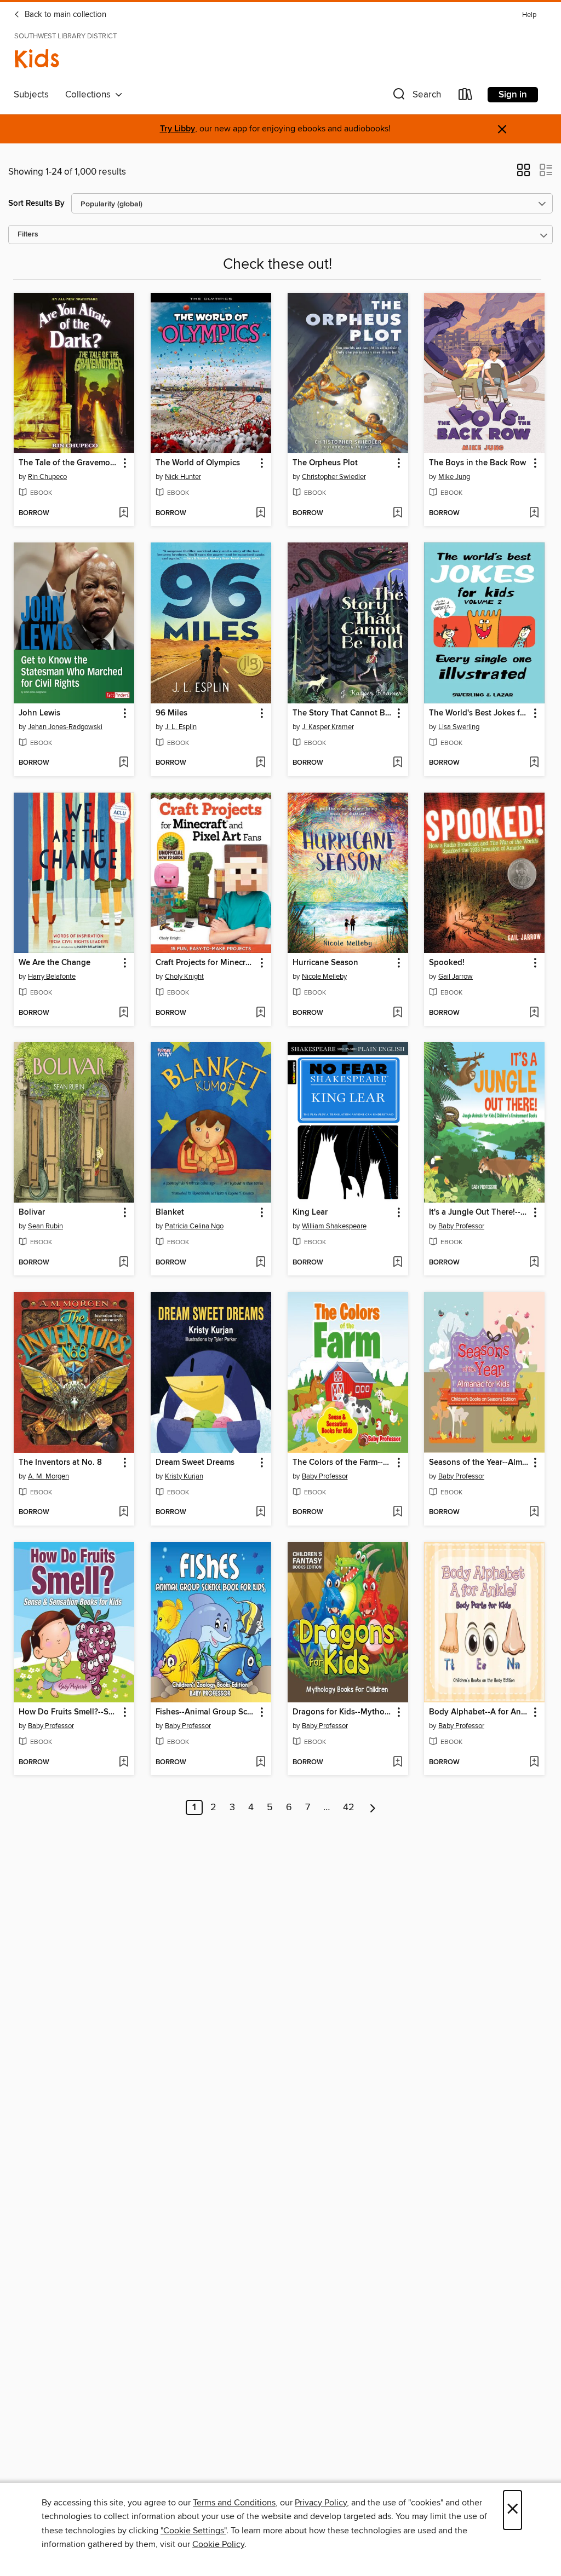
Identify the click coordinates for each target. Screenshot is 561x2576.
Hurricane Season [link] (325, 963)
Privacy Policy (321, 2503)
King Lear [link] (310, 1212)
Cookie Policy (218, 2544)
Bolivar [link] (32, 1212)
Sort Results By (36, 203)
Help (529, 15)
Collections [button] (90, 95)
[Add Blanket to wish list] (261, 1263)
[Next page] (373, 1807)
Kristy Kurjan (184, 1476)
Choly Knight (184, 977)
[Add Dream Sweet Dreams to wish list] (261, 1512)
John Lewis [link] (39, 713)
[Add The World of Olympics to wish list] (261, 513)
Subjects (31, 95)
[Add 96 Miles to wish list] (261, 763)
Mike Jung (454, 477)
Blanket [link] (170, 1212)
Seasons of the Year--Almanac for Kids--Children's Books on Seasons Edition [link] (479, 1463)
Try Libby (178, 129)
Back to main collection (64, 15)
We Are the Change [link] (55, 963)
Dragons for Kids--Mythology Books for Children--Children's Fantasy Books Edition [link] (343, 1712)
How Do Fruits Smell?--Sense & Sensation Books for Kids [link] (69, 1712)
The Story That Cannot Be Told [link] (343, 713)
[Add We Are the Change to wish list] (124, 1013)
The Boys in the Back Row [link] (477, 463)
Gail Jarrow (456, 977)
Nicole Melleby (324, 977)
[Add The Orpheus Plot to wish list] (397, 513)
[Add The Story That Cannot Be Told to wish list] (397, 763)
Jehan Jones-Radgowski (65, 727)
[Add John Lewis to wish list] (124, 763)
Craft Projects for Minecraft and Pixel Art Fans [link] (206, 963)
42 (349, 1807)
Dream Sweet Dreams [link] (195, 1463)
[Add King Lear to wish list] (397, 1263)
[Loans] (466, 97)
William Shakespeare (334, 1226)
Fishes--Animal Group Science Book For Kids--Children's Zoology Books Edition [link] (206, 1712)
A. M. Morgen (48, 1476)
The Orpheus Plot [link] (325, 463)
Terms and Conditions (234, 2503)
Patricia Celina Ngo (194, 1226)
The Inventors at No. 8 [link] (60, 1463)
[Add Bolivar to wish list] (124, 1263)
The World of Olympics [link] (198, 463)
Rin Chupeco (47, 477)
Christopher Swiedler (334, 477)
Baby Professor (461, 1226)
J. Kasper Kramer (328, 727)
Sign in (513, 95)
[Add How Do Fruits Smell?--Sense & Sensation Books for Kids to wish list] (124, 1763)
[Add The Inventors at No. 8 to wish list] (124, 1512)
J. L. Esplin (181, 727)
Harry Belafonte (52, 977)
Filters (28, 235)
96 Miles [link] (171, 713)
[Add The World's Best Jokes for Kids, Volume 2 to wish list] (534, 763)
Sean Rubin (45, 1226)
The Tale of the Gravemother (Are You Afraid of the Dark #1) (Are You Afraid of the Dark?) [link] (69, 463)
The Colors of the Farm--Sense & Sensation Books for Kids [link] (343, 1463)
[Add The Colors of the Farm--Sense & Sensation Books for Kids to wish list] (397, 1512)
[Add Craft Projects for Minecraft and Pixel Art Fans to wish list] (261, 1013)
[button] (416, 97)
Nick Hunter (183, 477)
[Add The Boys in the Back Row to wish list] (534, 513)
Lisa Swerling (459, 727)
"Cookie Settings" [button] (193, 2531)
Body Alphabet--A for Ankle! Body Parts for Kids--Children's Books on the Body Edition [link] (479, 1712)
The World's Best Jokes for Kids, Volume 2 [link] (479, 713)
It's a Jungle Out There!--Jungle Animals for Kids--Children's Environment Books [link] (479, 1212)
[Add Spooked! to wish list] (534, 1013)
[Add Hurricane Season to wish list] (397, 1013)
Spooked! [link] (447, 963)
